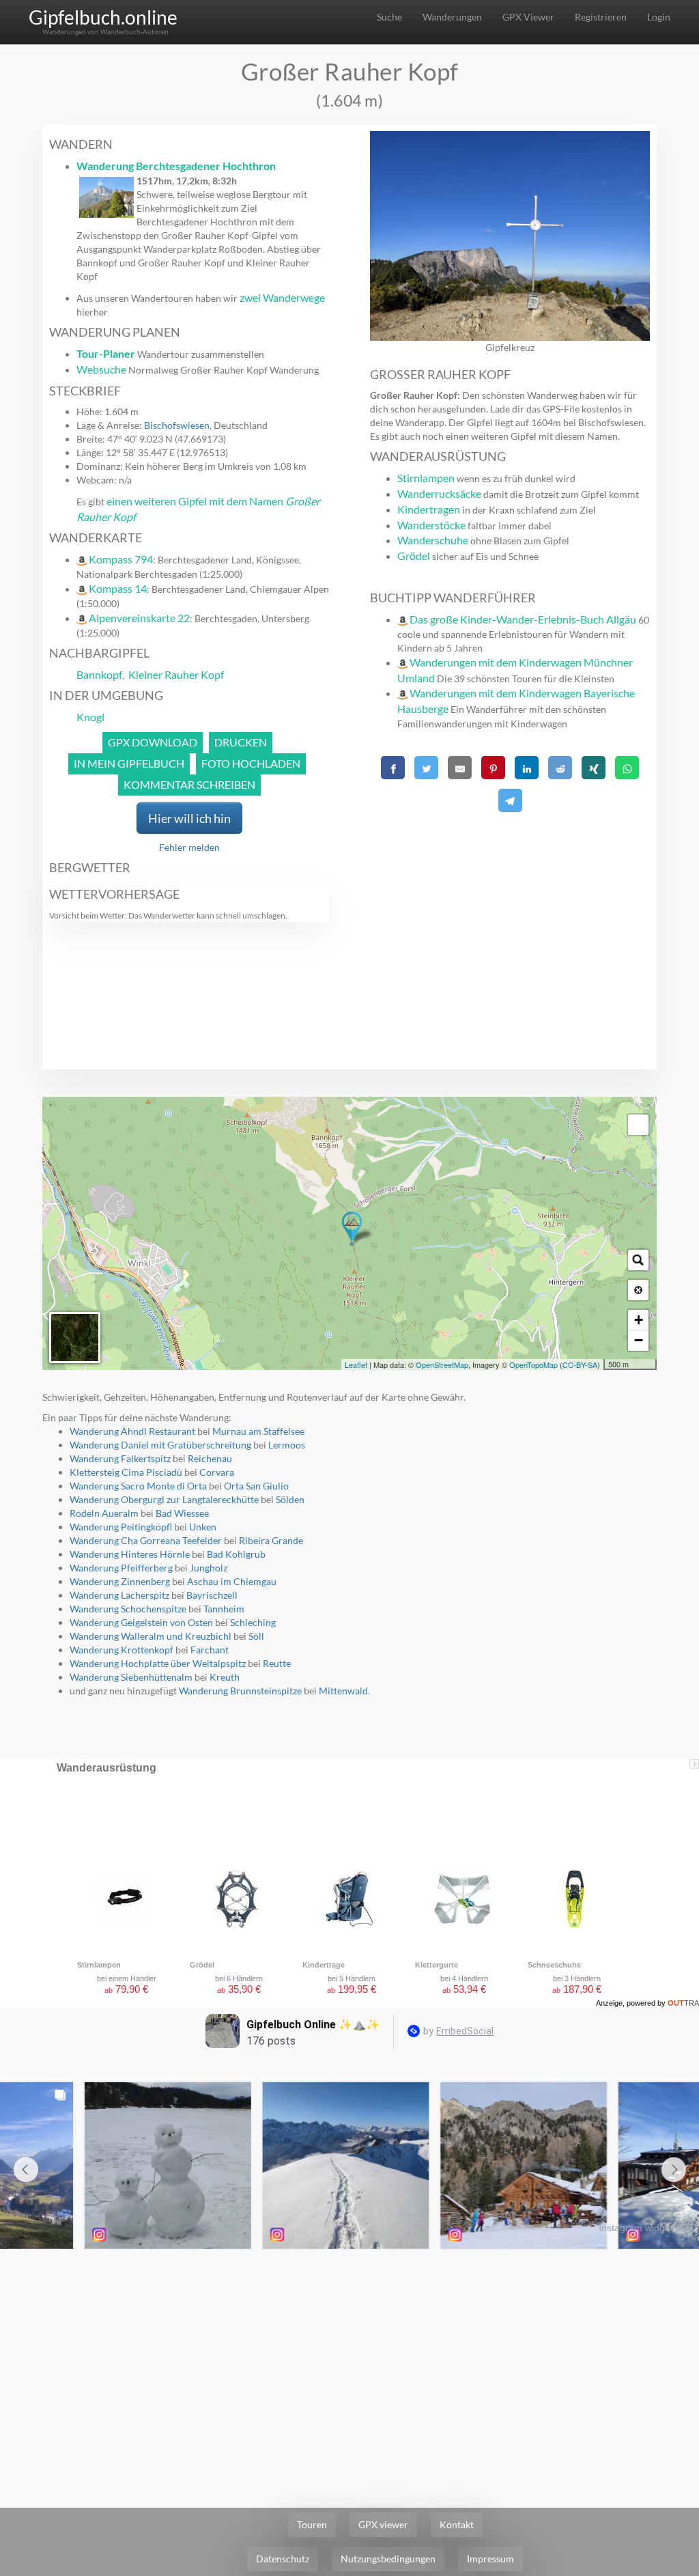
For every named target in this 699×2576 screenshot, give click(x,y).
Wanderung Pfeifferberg (121, 1568)
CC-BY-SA (580, 1364)
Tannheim (224, 1609)
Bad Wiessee (182, 1513)
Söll (256, 1636)
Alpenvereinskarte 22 (139, 618)
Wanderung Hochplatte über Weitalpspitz (158, 1663)
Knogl (90, 717)
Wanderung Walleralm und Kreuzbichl (151, 1636)
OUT (683, 2003)
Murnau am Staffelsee (258, 1431)
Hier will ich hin (189, 818)
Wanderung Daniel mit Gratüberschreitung (160, 1445)
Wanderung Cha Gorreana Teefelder (146, 1540)
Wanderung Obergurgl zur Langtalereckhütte (164, 1499)
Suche (389, 17)
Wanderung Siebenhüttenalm (131, 1677)
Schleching (253, 1622)
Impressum (490, 2559)
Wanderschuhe (433, 540)
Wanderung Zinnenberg (120, 1581)
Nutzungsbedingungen (388, 2559)
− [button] (639, 1340)
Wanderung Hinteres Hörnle (130, 1554)
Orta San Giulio (256, 1486)
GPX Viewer (528, 17)
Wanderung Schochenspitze (128, 1609)
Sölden (290, 1499)
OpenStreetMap (442, 1364)
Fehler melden (189, 847)
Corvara (217, 1472)
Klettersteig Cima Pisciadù (126, 1472)
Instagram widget (636, 2228)
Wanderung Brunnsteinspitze (240, 1691)
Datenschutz (283, 2559)
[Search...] (638, 1260)
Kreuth (225, 1677)
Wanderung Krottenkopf (122, 1650)
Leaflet (356, 1364)
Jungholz (209, 1568)
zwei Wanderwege (282, 297)
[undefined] (638, 1125)
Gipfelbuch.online (103, 17)
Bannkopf (99, 674)
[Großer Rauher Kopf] (352, 1229)
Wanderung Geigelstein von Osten (141, 1622)
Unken (203, 1527)
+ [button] (639, 1320)
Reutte (277, 1663)
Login (659, 17)
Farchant (210, 1650)
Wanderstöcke (431, 525)
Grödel (414, 556)
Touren (312, 2524)
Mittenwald (343, 1691)
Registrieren (601, 17)
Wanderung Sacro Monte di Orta (138, 1486)
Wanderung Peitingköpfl (121, 1527)
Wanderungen (452, 17)
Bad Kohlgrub (236, 1554)
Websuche (101, 369)
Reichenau (210, 1458)
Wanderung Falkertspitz (120, 1458)
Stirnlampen (426, 478)
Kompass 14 (118, 588)
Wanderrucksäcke (439, 493)
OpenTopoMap (533, 1364)
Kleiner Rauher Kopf (176, 674)
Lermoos (287, 1445)
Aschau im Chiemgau (232, 1581)
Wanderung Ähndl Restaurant (132, 1431)
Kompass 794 (121, 559)
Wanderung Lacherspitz (119, 1595)
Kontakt (457, 2524)
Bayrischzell (212, 1595)
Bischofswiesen (177, 425)
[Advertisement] (510, 912)
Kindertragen (429, 509)
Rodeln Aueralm (104, 1513)
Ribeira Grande (271, 1540)
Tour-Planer (106, 353)
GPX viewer (383, 2524)
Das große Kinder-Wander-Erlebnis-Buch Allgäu (523, 619)
